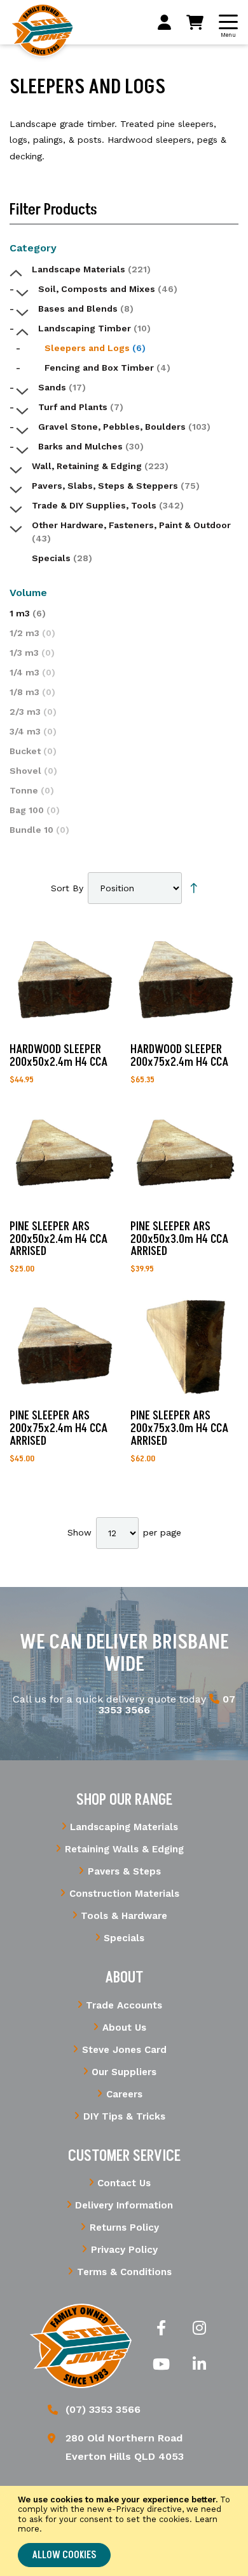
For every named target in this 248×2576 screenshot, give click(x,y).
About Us (124, 2028)
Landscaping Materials (124, 1827)
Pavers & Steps (124, 1871)
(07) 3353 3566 (103, 2409)
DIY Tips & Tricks (124, 2116)
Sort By (67, 888)
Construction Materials (124, 1894)
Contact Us (124, 2183)
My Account (164, 22)
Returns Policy (124, 2227)
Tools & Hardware (124, 1916)
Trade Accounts (124, 2005)
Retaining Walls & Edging (124, 1849)
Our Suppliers (124, 2072)
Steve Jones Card (124, 2050)
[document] (124, 2531)
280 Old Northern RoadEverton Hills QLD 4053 (125, 2447)
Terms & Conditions (124, 2272)
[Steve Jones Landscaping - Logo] (42, 30)
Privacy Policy (124, 2250)
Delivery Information (124, 2205)
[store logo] (81, 2346)
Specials (124, 1938)
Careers (124, 2094)
